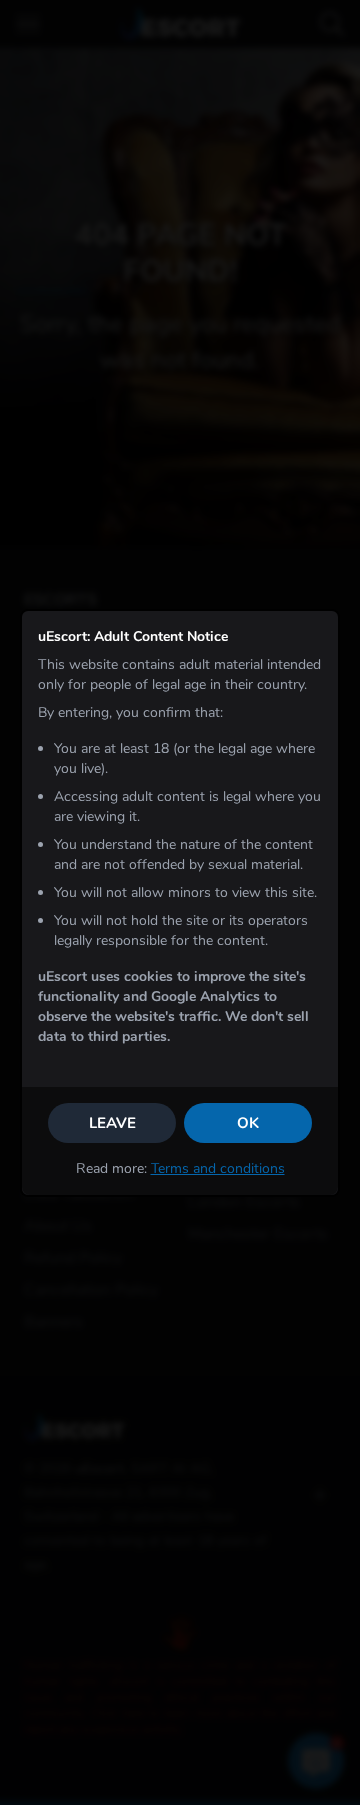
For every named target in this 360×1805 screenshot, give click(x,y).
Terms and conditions (218, 1168)
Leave (112, 1123)
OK (248, 1123)
